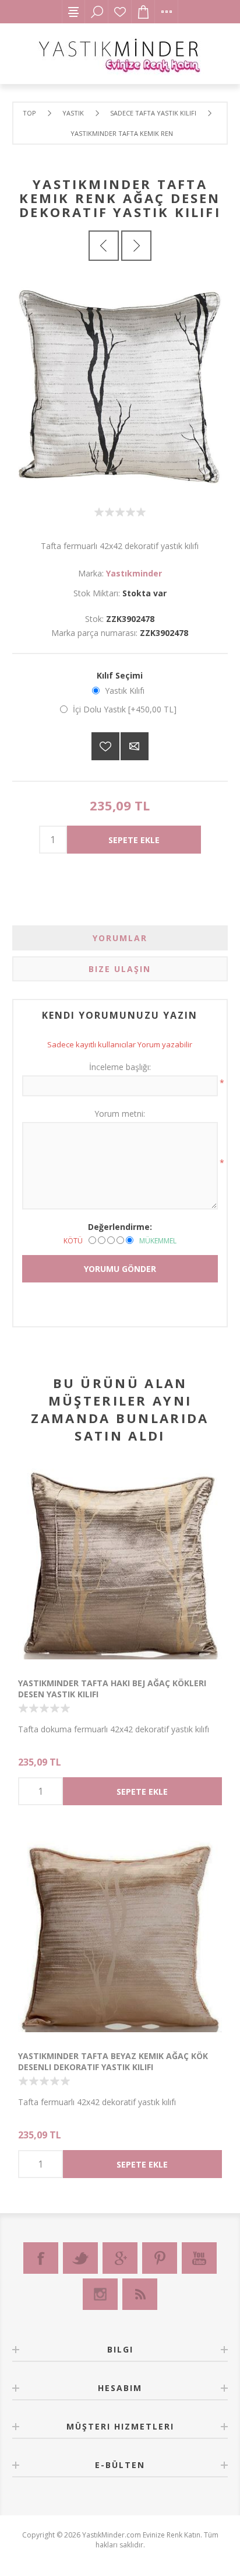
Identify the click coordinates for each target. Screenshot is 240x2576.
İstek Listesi (120, 12)
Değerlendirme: (120, 1227)
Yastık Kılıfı (125, 691)
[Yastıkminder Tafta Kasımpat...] (104, 246)
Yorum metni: (120, 1114)
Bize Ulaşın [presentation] (120, 969)
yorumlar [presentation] (120, 938)
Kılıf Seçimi (120, 675)
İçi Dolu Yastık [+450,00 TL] (125, 709)
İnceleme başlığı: (120, 1067)
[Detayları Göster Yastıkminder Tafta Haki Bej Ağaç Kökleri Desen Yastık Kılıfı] (120, 1564)
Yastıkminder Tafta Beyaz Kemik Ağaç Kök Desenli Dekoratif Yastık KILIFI (113, 2061)
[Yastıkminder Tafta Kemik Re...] (136, 246)
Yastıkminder (134, 573)
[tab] (120, 938)
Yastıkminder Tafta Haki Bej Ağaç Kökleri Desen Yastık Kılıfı (112, 1689)
